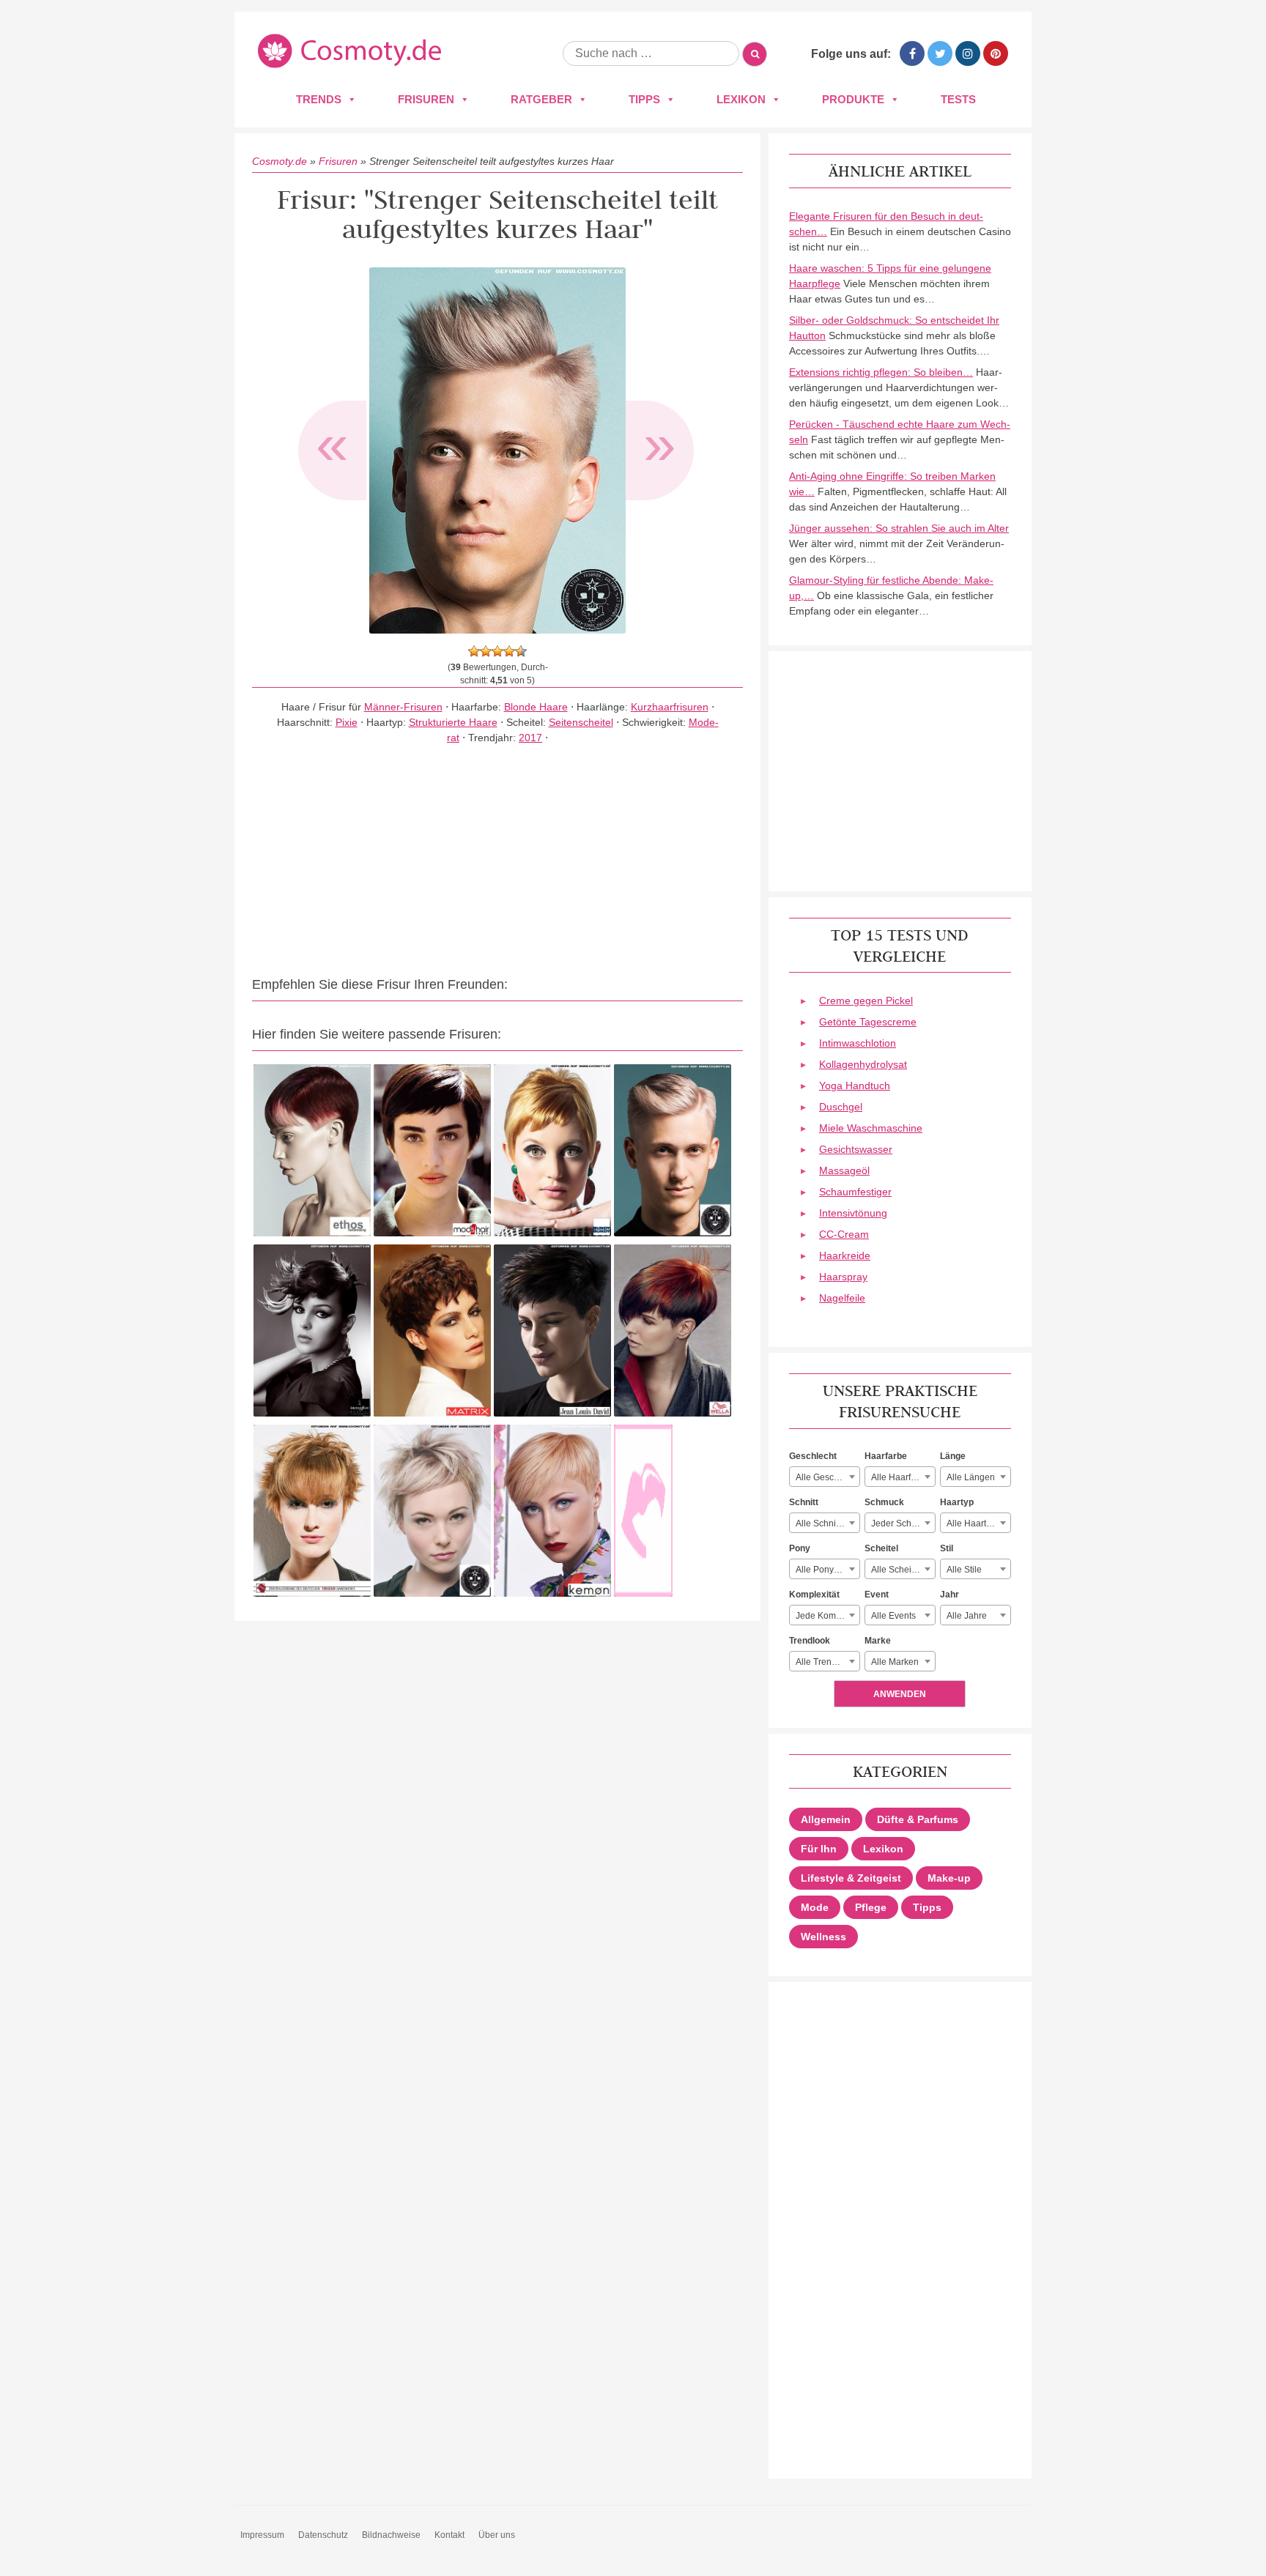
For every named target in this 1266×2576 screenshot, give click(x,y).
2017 (530, 738)
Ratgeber (541, 99)
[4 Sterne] (509, 651)
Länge (953, 1456)
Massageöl (844, 1170)
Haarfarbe (886, 1456)
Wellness (823, 1937)
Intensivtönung (853, 1213)
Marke (878, 1641)
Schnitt (804, 1502)
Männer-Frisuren (403, 707)
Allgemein (826, 1819)
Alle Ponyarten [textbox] (825, 1570)
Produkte (853, 99)
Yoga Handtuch (855, 1085)
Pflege (871, 1907)
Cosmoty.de (280, 161)
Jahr (949, 1595)
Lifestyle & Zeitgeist (851, 1878)
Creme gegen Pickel (866, 1001)
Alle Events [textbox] (893, 1616)
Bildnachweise (391, 2535)
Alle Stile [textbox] (964, 1570)
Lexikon (741, 99)
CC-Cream (844, 1234)
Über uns (497, 2535)
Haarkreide (845, 1255)
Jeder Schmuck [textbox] (902, 1523)
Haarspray (843, 1277)
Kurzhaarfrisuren (670, 707)
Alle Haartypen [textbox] (976, 1523)
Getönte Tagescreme (868, 1022)
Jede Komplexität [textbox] (828, 1616)
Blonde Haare (536, 707)
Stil (947, 1548)
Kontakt (449, 2535)
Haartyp (957, 1502)
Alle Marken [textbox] (895, 1662)
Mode (815, 1907)
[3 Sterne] (497, 651)
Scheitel (881, 1548)
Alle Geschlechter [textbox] (828, 1477)
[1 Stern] (474, 651)
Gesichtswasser (856, 1149)
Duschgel (841, 1107)
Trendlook (810, 1641)
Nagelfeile (842, 1298)
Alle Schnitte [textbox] (821, 1523)
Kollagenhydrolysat (863, 1064)
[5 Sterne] (521, 651)
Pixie (347, 722)
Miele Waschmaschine (871, 1128)
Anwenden (900, 1694)
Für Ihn (819, 1849)
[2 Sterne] (486, 651)
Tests (958, 99)
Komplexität (814, 1595)
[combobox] (825, 1477)
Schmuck (884, 1502)
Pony (800, 1548)
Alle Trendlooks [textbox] (827, 1662)
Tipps (644, 99)
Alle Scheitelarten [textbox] (903, 1570)
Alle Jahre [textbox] (967, 1616)
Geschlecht (813, 1456)
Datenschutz (323, 2535)
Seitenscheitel (581, 722)
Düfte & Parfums (918, 1819)
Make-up (949, 1878)
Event (877, 1595)
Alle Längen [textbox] (971, 1477)
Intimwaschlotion (858, 1043)
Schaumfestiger (855, 1192)
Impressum (262, 2535)
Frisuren (426, 99)
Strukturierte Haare (453, 722)
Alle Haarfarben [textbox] (903, 1477)
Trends (319, 99)
